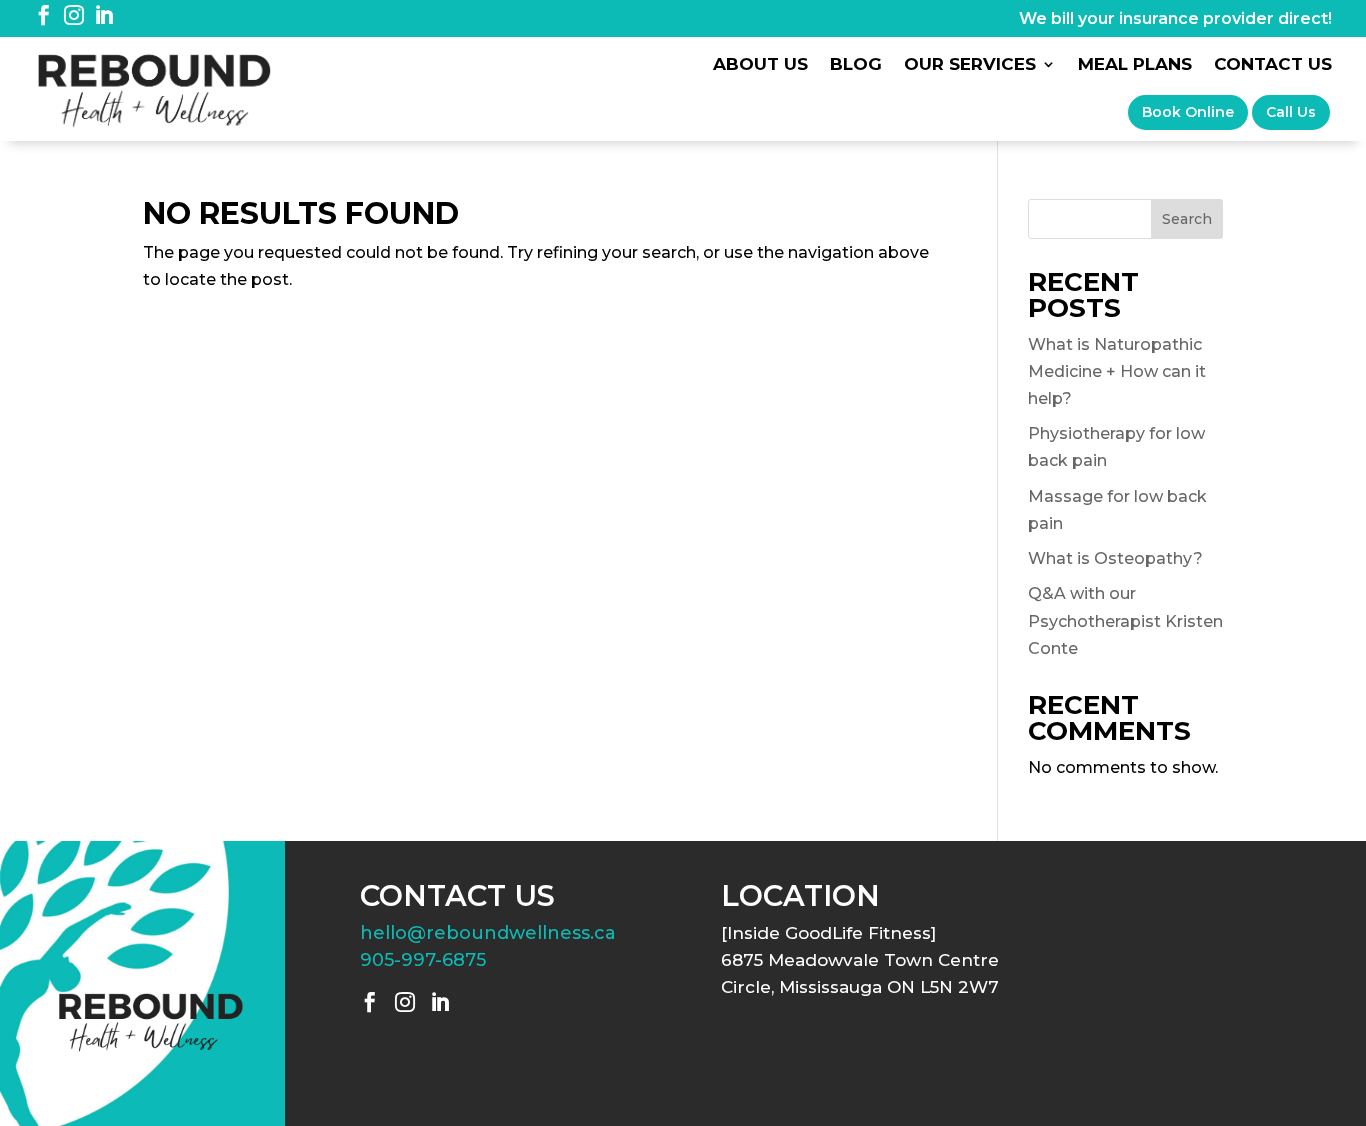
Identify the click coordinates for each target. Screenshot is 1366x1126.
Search (1187, 219)
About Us (760, 65)
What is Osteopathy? (1115, 558)
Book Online (1188, 112)
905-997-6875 (423, 960)
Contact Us (1273, 65)
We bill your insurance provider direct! (1175, 18)
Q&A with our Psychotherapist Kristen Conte (1125, 620)
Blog (856, 65)
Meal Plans (1135, 65)
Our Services (970, 65)
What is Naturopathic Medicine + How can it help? (1117, 371)
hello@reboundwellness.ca (488, 933)
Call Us (1291, 112)
